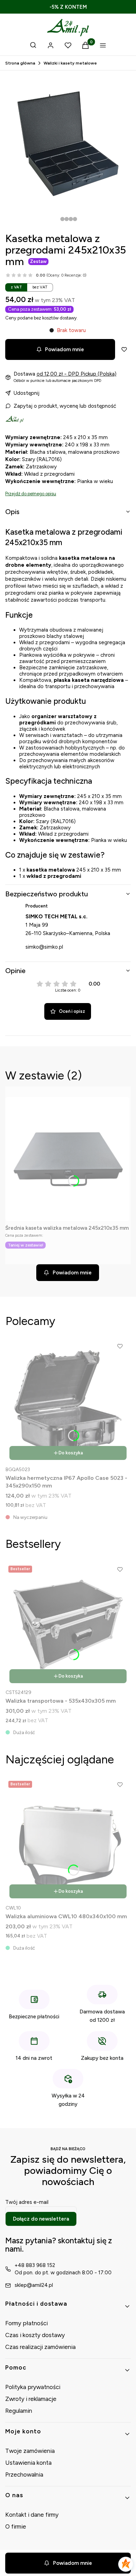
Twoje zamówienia (30, 2451)
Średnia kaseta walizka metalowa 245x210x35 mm (67, 1228)
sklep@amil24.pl (34, 2285)
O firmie (16, 2526)
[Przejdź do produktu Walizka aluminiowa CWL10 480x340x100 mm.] (68, 1840)
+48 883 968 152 (35, 2265)
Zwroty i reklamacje (31, 2399)
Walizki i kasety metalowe (70, 63)
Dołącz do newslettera (41, 2219)
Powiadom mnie (65, 349)
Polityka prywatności (33, 2387)
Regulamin (19, 2411)
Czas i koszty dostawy (35, 2335)
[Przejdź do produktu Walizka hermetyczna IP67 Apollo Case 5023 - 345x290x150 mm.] (68, 1402)
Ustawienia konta (28, 2463)
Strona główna (20, 63)
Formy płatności (27, 2323)
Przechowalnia (24, 2475)
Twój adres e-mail (27, 2202)
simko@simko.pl (44, 947)
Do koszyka (71, 1453)
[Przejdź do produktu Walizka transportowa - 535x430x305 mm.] (68, 1625)
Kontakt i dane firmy (32, 2515)
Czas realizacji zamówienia (40, 2347)
